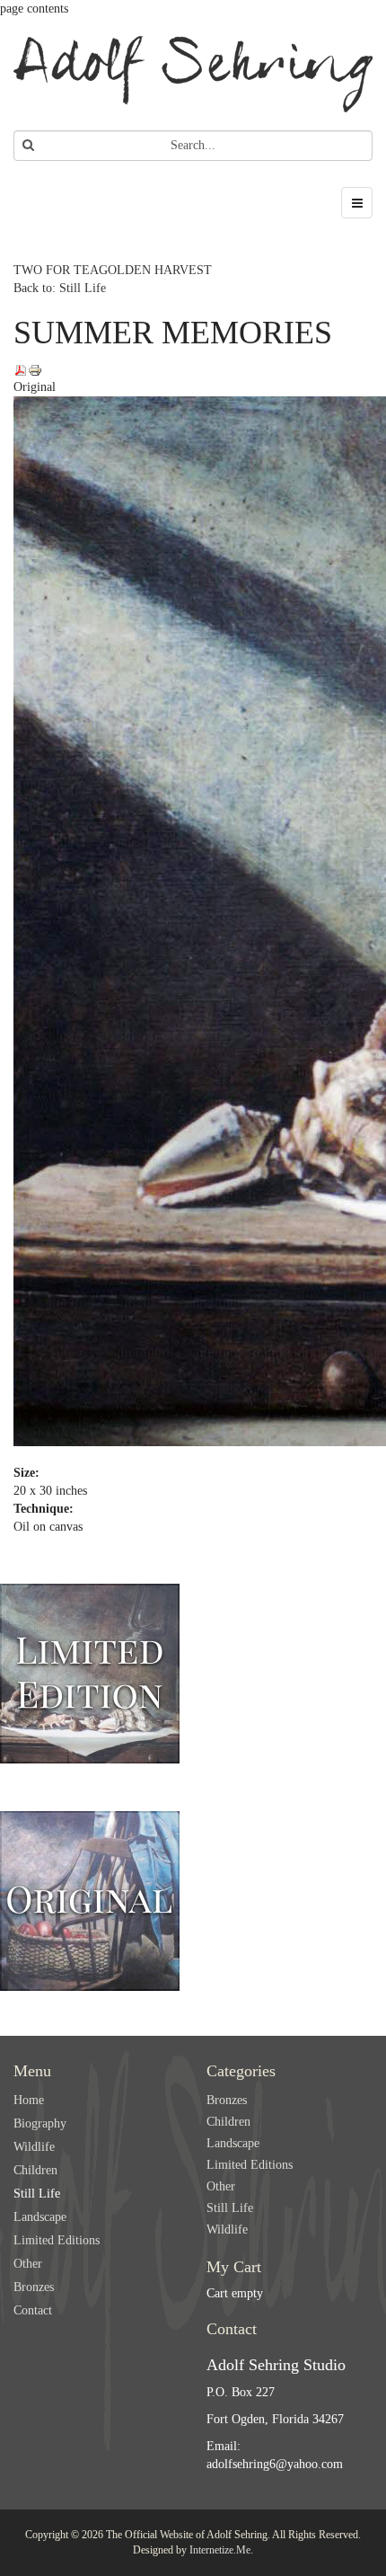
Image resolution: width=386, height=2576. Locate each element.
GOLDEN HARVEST (155, 270)
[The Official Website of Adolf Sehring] (193, 74)
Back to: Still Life (60, 288)
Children (35, 2170)
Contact (33, 2310)
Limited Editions (57, 2240)
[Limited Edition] (90, 1670)
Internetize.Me (220, 2550)
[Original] (90, 1897)
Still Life (37, 2194)
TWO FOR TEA (56, 270)
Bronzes (34, 2287)
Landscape (40, 2217)
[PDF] (21, 369)
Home (29, 2100)
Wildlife (34, 2147)
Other (28, 2264)
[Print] (35, 369)
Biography (40, 2123)
